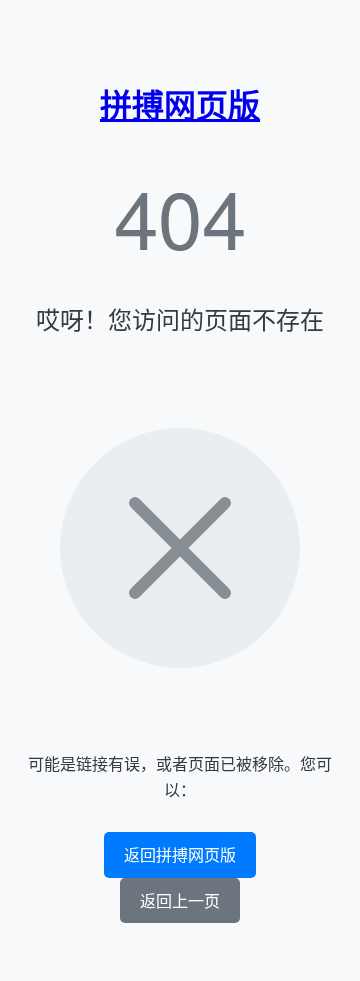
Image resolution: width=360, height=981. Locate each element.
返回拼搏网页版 (180, 854)
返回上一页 (180, 900)
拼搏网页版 (180, 104)
